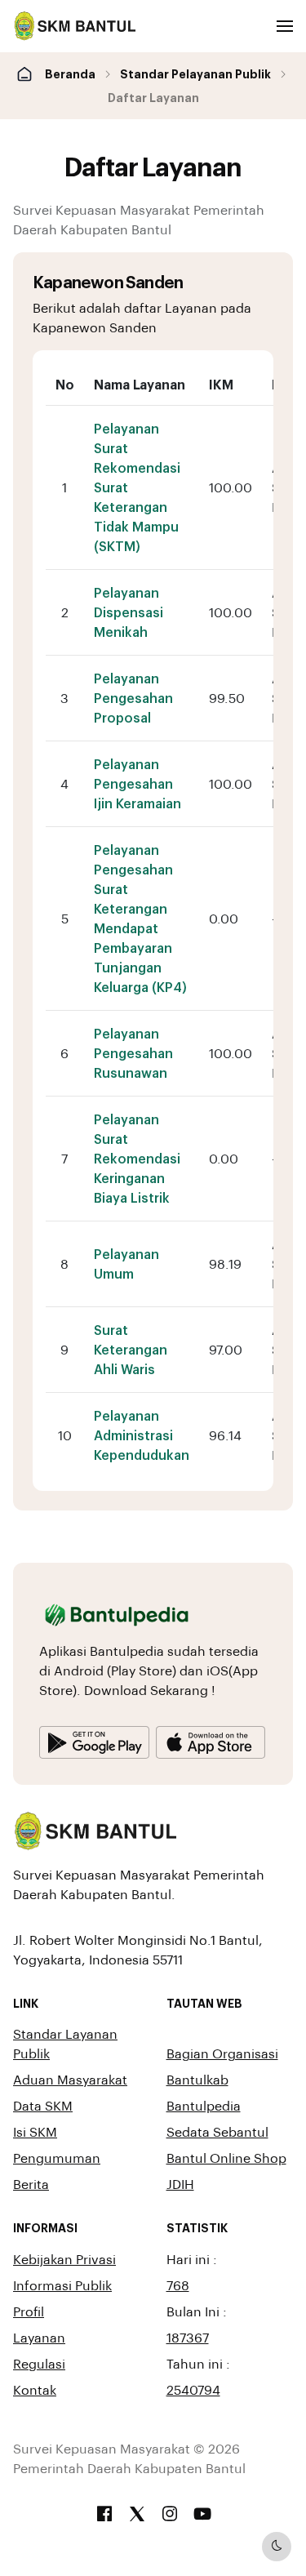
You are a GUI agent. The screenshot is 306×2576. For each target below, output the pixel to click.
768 (178, 2285)
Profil (29, 2311)
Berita (31, 2184)
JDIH (180, 2184)
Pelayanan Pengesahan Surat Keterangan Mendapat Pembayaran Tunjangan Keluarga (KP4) (140, 918)
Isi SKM (35, 2131)
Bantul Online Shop (226, 2158)
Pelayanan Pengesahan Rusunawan (133, 1053)
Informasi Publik (62, 2285)
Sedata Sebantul (217, 2131)
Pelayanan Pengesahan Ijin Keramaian (137, 783)
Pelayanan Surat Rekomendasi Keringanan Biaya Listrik (137, 1158)
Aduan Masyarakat (70, 2079)
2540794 (193, 2389)
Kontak (35, 2389)
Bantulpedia (204, 2105)
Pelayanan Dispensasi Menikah (129, 612)
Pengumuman (57, 2158)
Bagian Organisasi (222, 2053)
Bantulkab (197, 2079)
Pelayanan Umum (126, 1264)
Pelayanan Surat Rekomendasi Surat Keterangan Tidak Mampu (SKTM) (137, 487)
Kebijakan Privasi (64, 2259)
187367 (188, 2337)
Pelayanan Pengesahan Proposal (133, 698)
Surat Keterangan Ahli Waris (131, 1349)
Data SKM (43, 2105)
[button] (285, 26)
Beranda (70, 73)
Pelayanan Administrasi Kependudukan (142, 1435)
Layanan (39, 2337)
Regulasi (39, 2363)
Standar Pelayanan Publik (195, 73)
